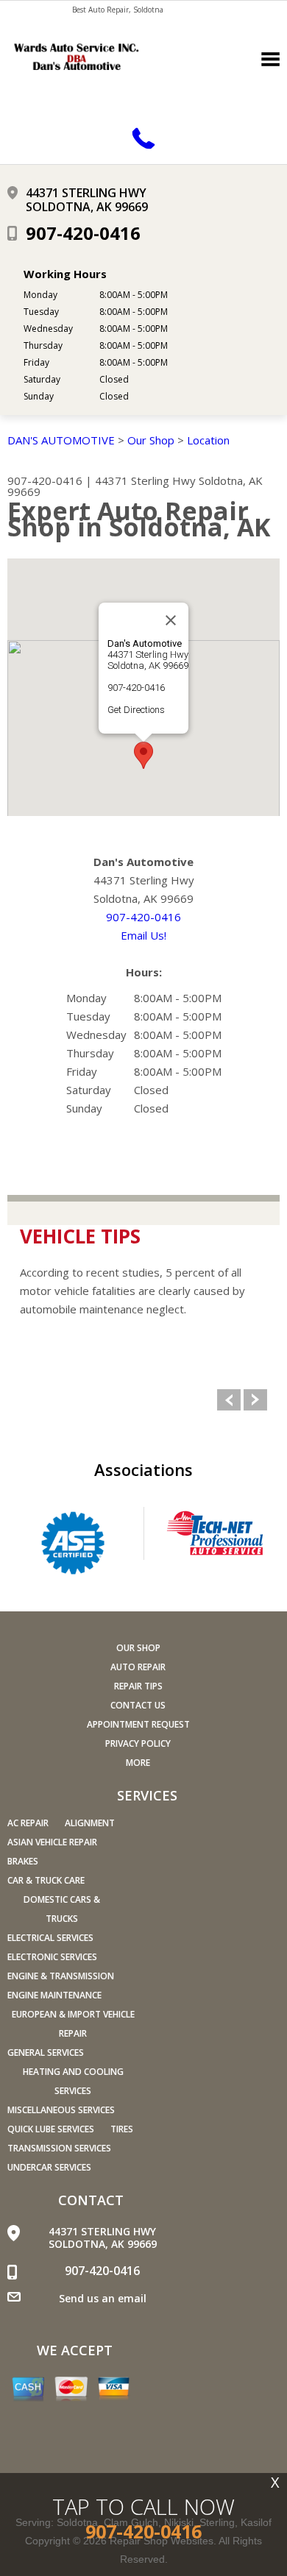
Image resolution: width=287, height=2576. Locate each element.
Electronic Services (52, 1957)
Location (208, 440)
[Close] (171, 620)
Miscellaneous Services (61, 2110)
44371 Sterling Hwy (145, 480)
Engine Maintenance (54, 1995)
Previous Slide (229, 1400)
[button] (143, 755)
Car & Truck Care (46, 1880)
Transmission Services (59, 2148)
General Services (46, 2052)
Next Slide (255, 1400)
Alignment (90, 1823)
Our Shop (151, 440)
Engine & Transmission (61, 1976)
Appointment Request (138, 1724)
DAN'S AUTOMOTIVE (61, 440)
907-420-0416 (83, 233)
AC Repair (28, 1823)
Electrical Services (50, 1938)
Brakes (23, 1861)
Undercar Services (49, 2167)
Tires (122, 2129)
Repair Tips (138, 1686)
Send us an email (103, 2298)
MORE (138, 1763)
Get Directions (136, 710)
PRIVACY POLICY (138, 1743)
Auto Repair (138, 1667)
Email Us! (143, 935)
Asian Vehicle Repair (52, 1842)
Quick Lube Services (51, 2129)
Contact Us (138, 1705)
